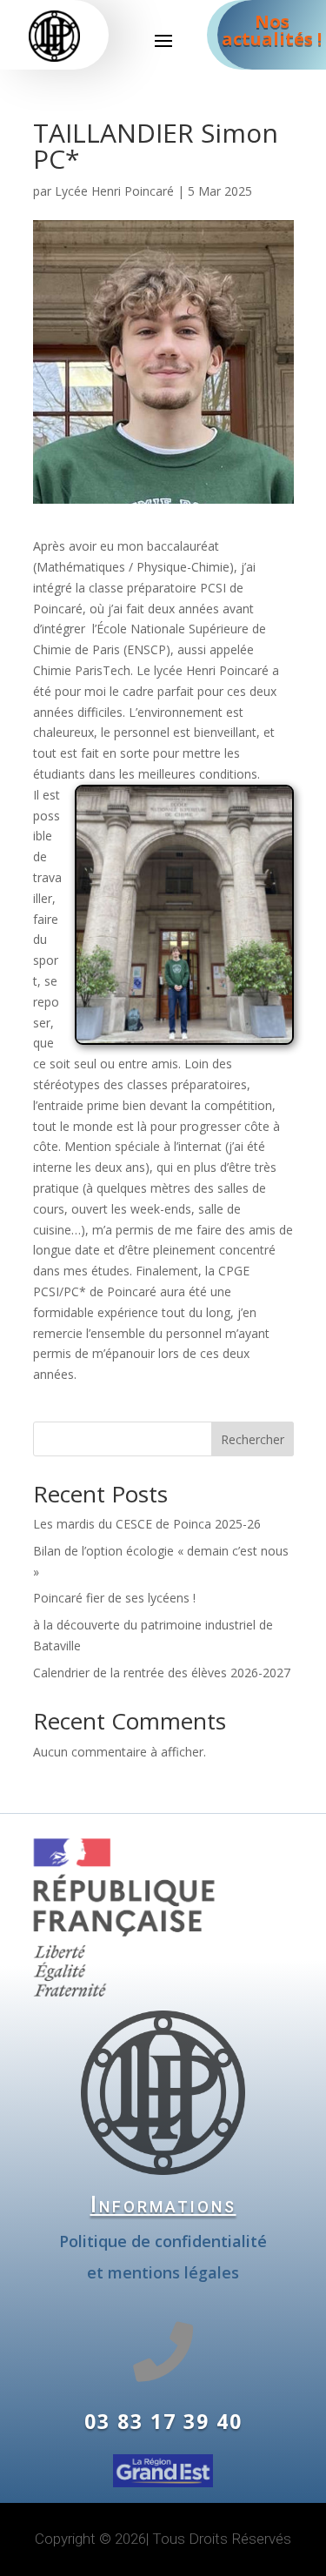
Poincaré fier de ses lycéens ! (114, 1598)
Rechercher (253, 1439)
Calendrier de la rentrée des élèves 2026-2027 (162, 1673)
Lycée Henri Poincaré (114, 191)
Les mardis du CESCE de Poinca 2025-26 (147, 1524)
